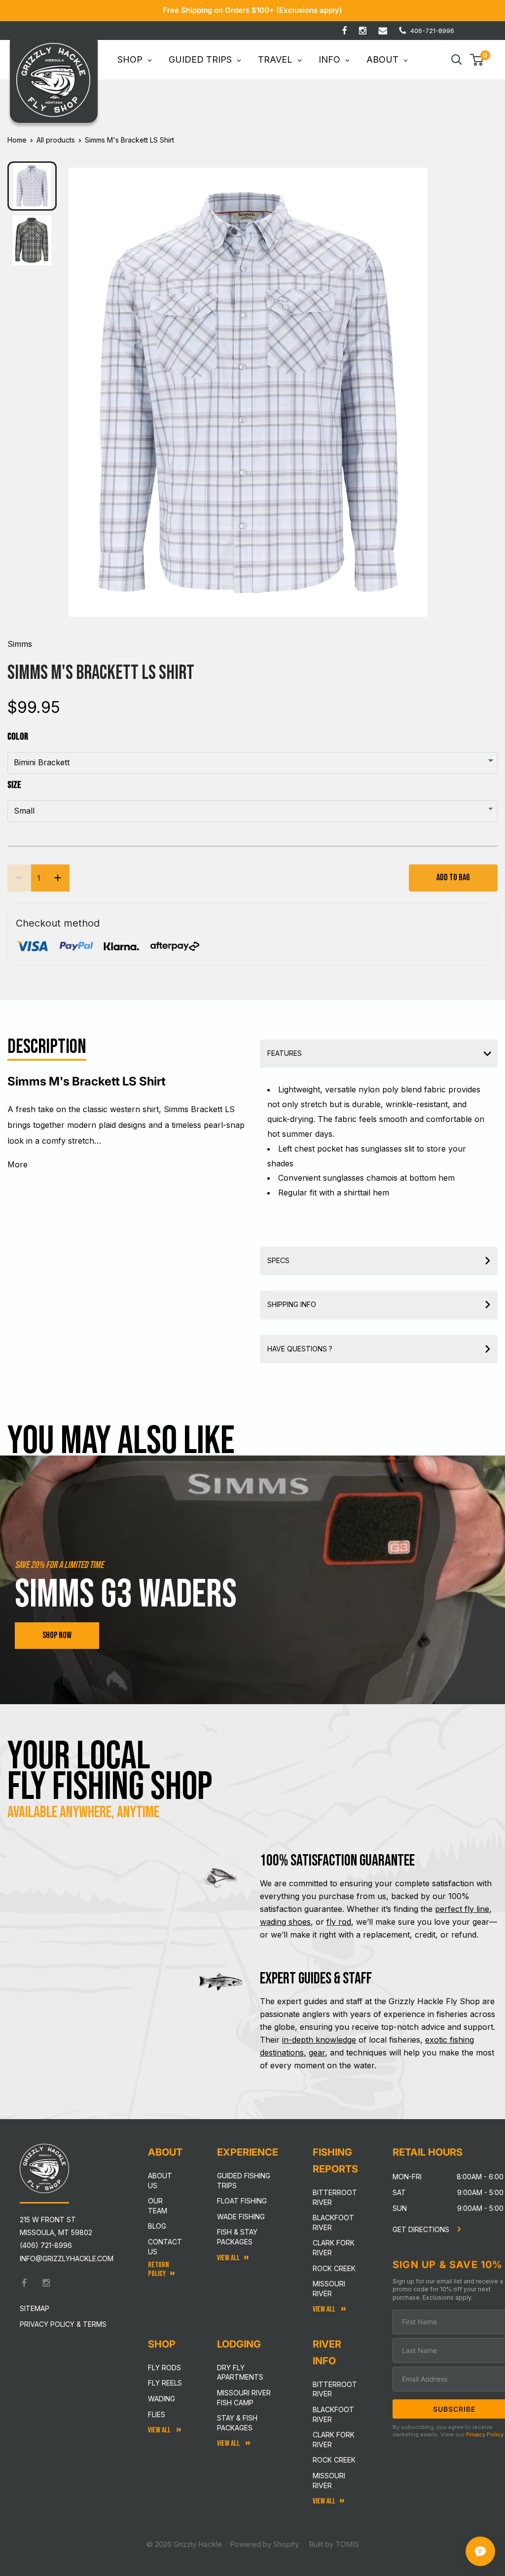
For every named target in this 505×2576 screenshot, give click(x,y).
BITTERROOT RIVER (335, 2389)
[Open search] (457, 60)
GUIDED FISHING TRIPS (244, 2181)
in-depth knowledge (319, 2040)
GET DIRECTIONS (422, 2229)
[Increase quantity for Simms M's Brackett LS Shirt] (58, 878)
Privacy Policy (485, 2434)
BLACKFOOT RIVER (333, 2414)
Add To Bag (453, 877)
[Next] (414, 384)
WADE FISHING (241, 2217)
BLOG (157, 2226)
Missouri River (329, 2289)
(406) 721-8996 (46, 2245)
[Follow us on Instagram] (363, 31)
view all (228, 2258)
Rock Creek (334, 2268)
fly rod (339, 1922)
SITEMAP (35, 2308)
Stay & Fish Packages (237, 2423)
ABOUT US (160, 2181)
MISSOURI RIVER (329, 2481)
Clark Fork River (334, 2248)
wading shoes (285, 1922)
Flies (157, 2414)
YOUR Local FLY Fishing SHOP (110, 1772)
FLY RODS (164, 2368)
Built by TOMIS (334, 2544)
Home (17, 140)
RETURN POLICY (158, 2269)
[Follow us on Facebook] (344, 31)
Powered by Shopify (264, 2544)
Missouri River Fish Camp (244, 2398)
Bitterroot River (335, 2197)
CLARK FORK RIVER (334, 2440)
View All (160, 2430)
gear (317, 2053)
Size (14, 785)
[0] (477, 60)
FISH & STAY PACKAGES (237, 2237)
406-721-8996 (432, 31)
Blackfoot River (333, 2222)
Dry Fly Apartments (240, 2372)
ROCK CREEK (334, 2460)
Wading (162, 2399)
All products (56, 140)
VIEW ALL (229, 2444)
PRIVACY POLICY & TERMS (63, 2324)
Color (18, 737)
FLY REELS (165, 2383)
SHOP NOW (57, 1635)
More (18, 1164)
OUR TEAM (158, 2206)
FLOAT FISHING (242, 2201)
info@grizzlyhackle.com (67, 2259)
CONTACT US (165, 2247)
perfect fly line (462, 1909)
